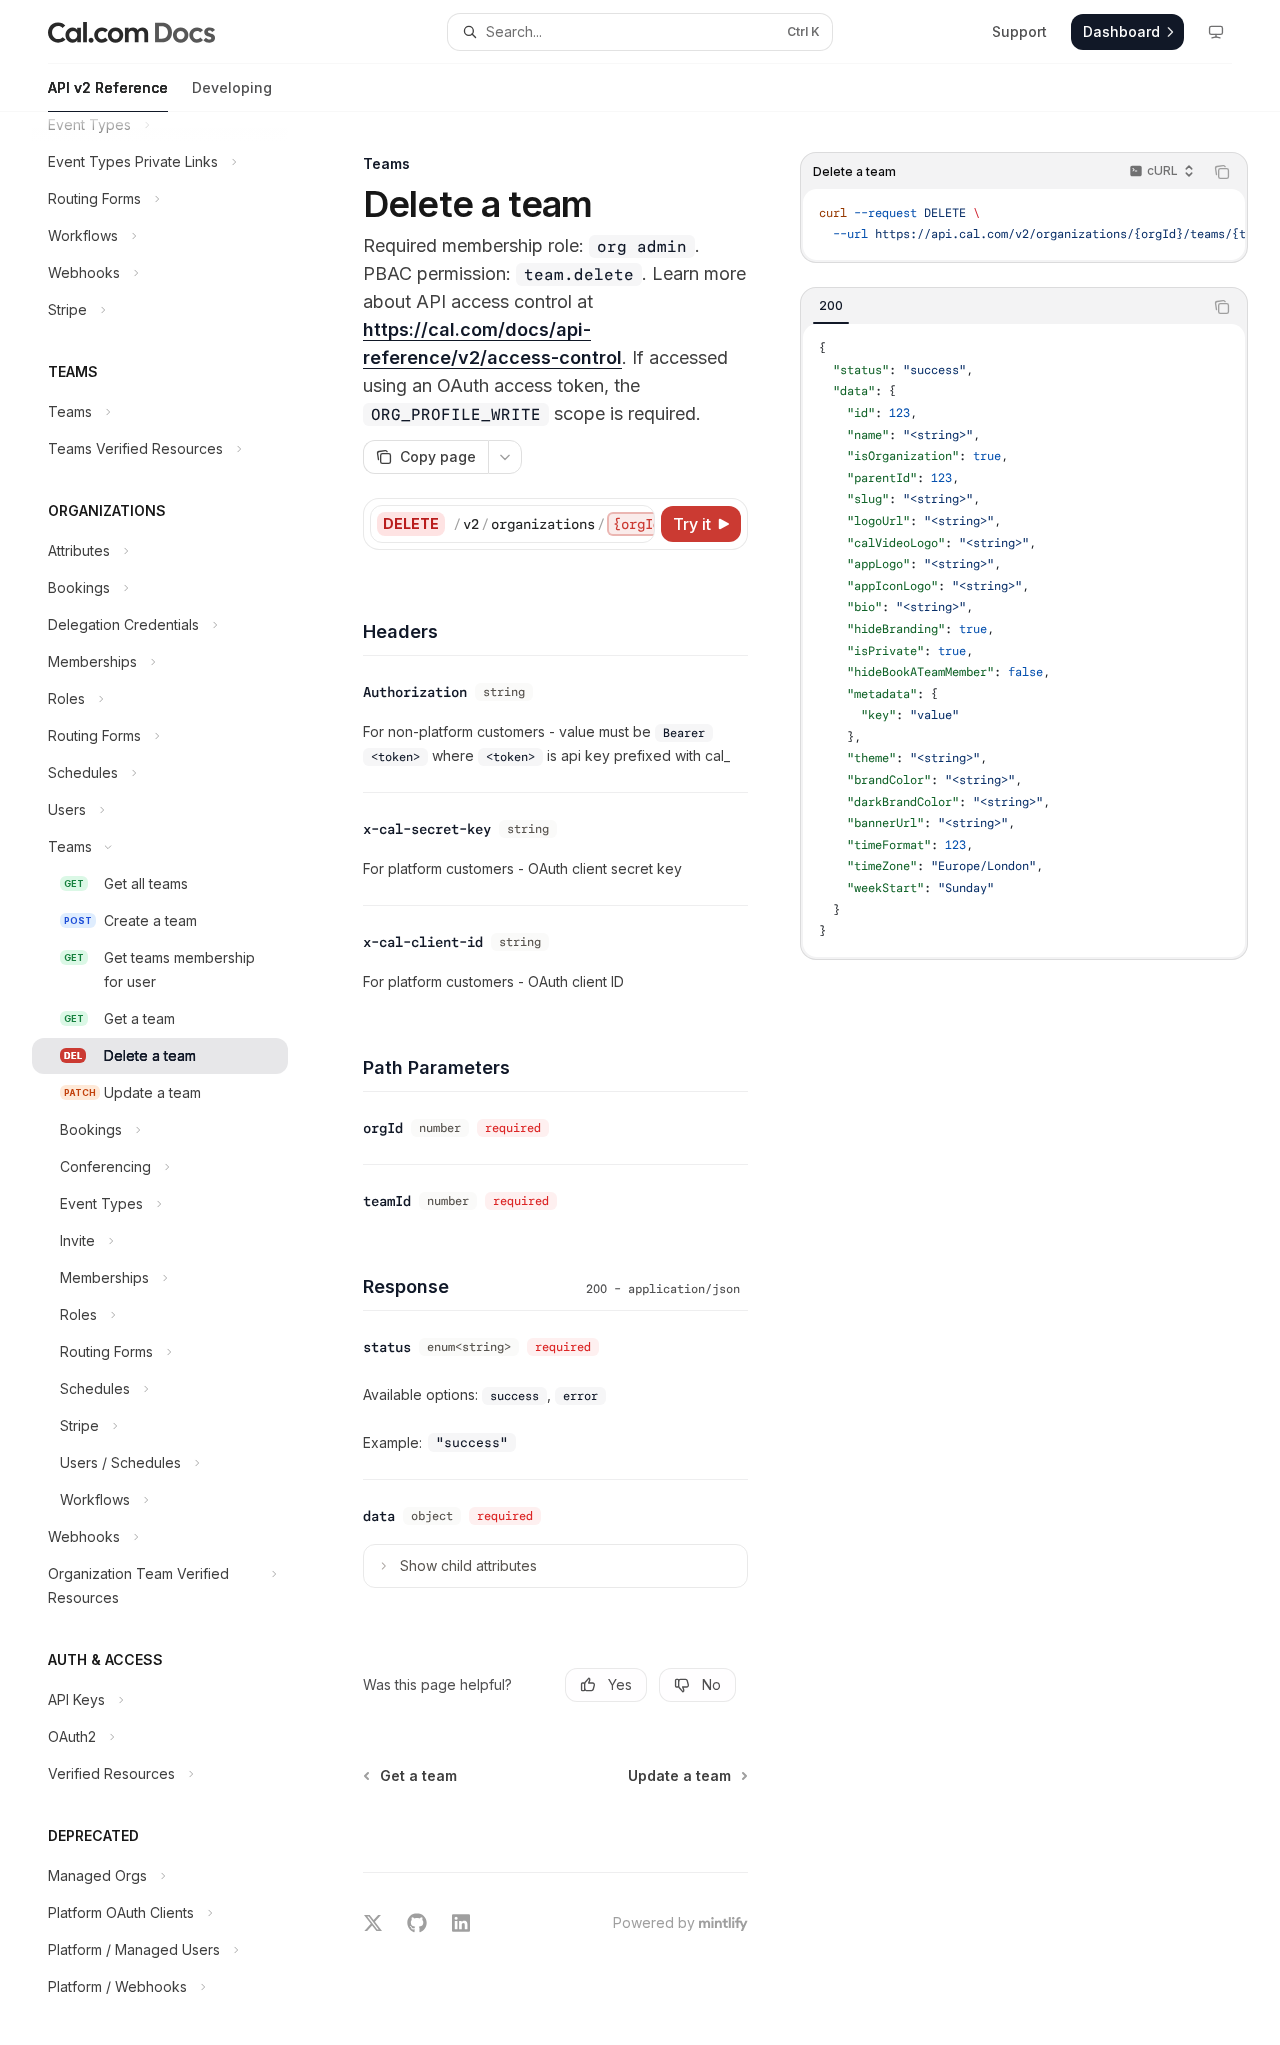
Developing (232, 87)
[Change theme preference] (1216, 32)
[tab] (831, 306)
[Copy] (636, 524)
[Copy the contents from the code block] (1222, 172)
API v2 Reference (108, 87)
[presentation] (176, 1078)
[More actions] (505, 457)
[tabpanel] (1024, 640)
